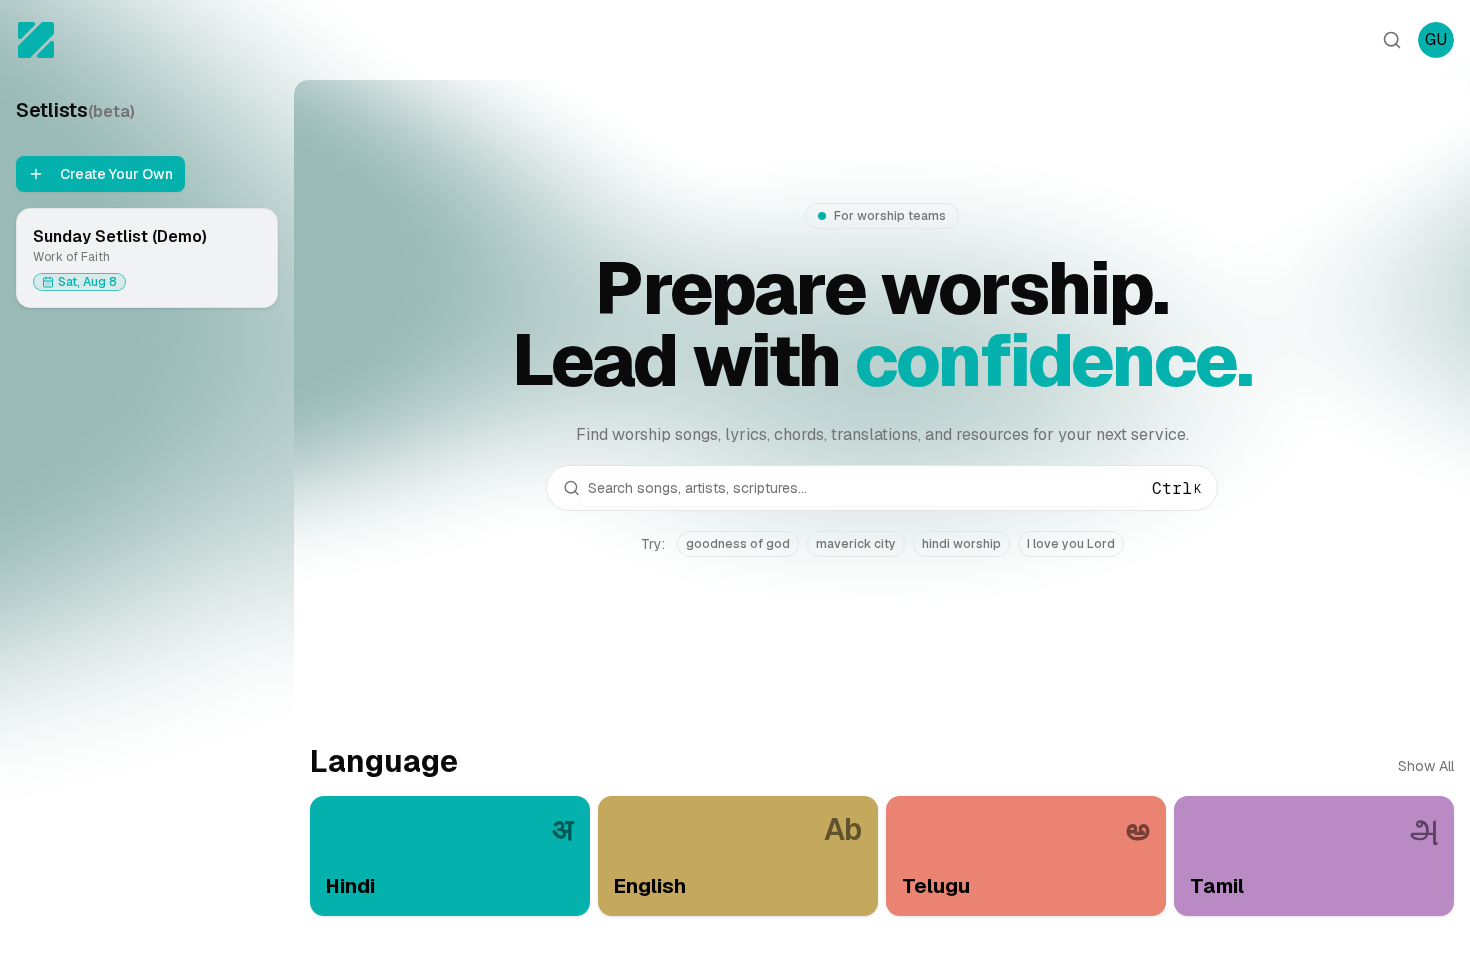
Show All (1426, 766)
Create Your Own (116, 174)
